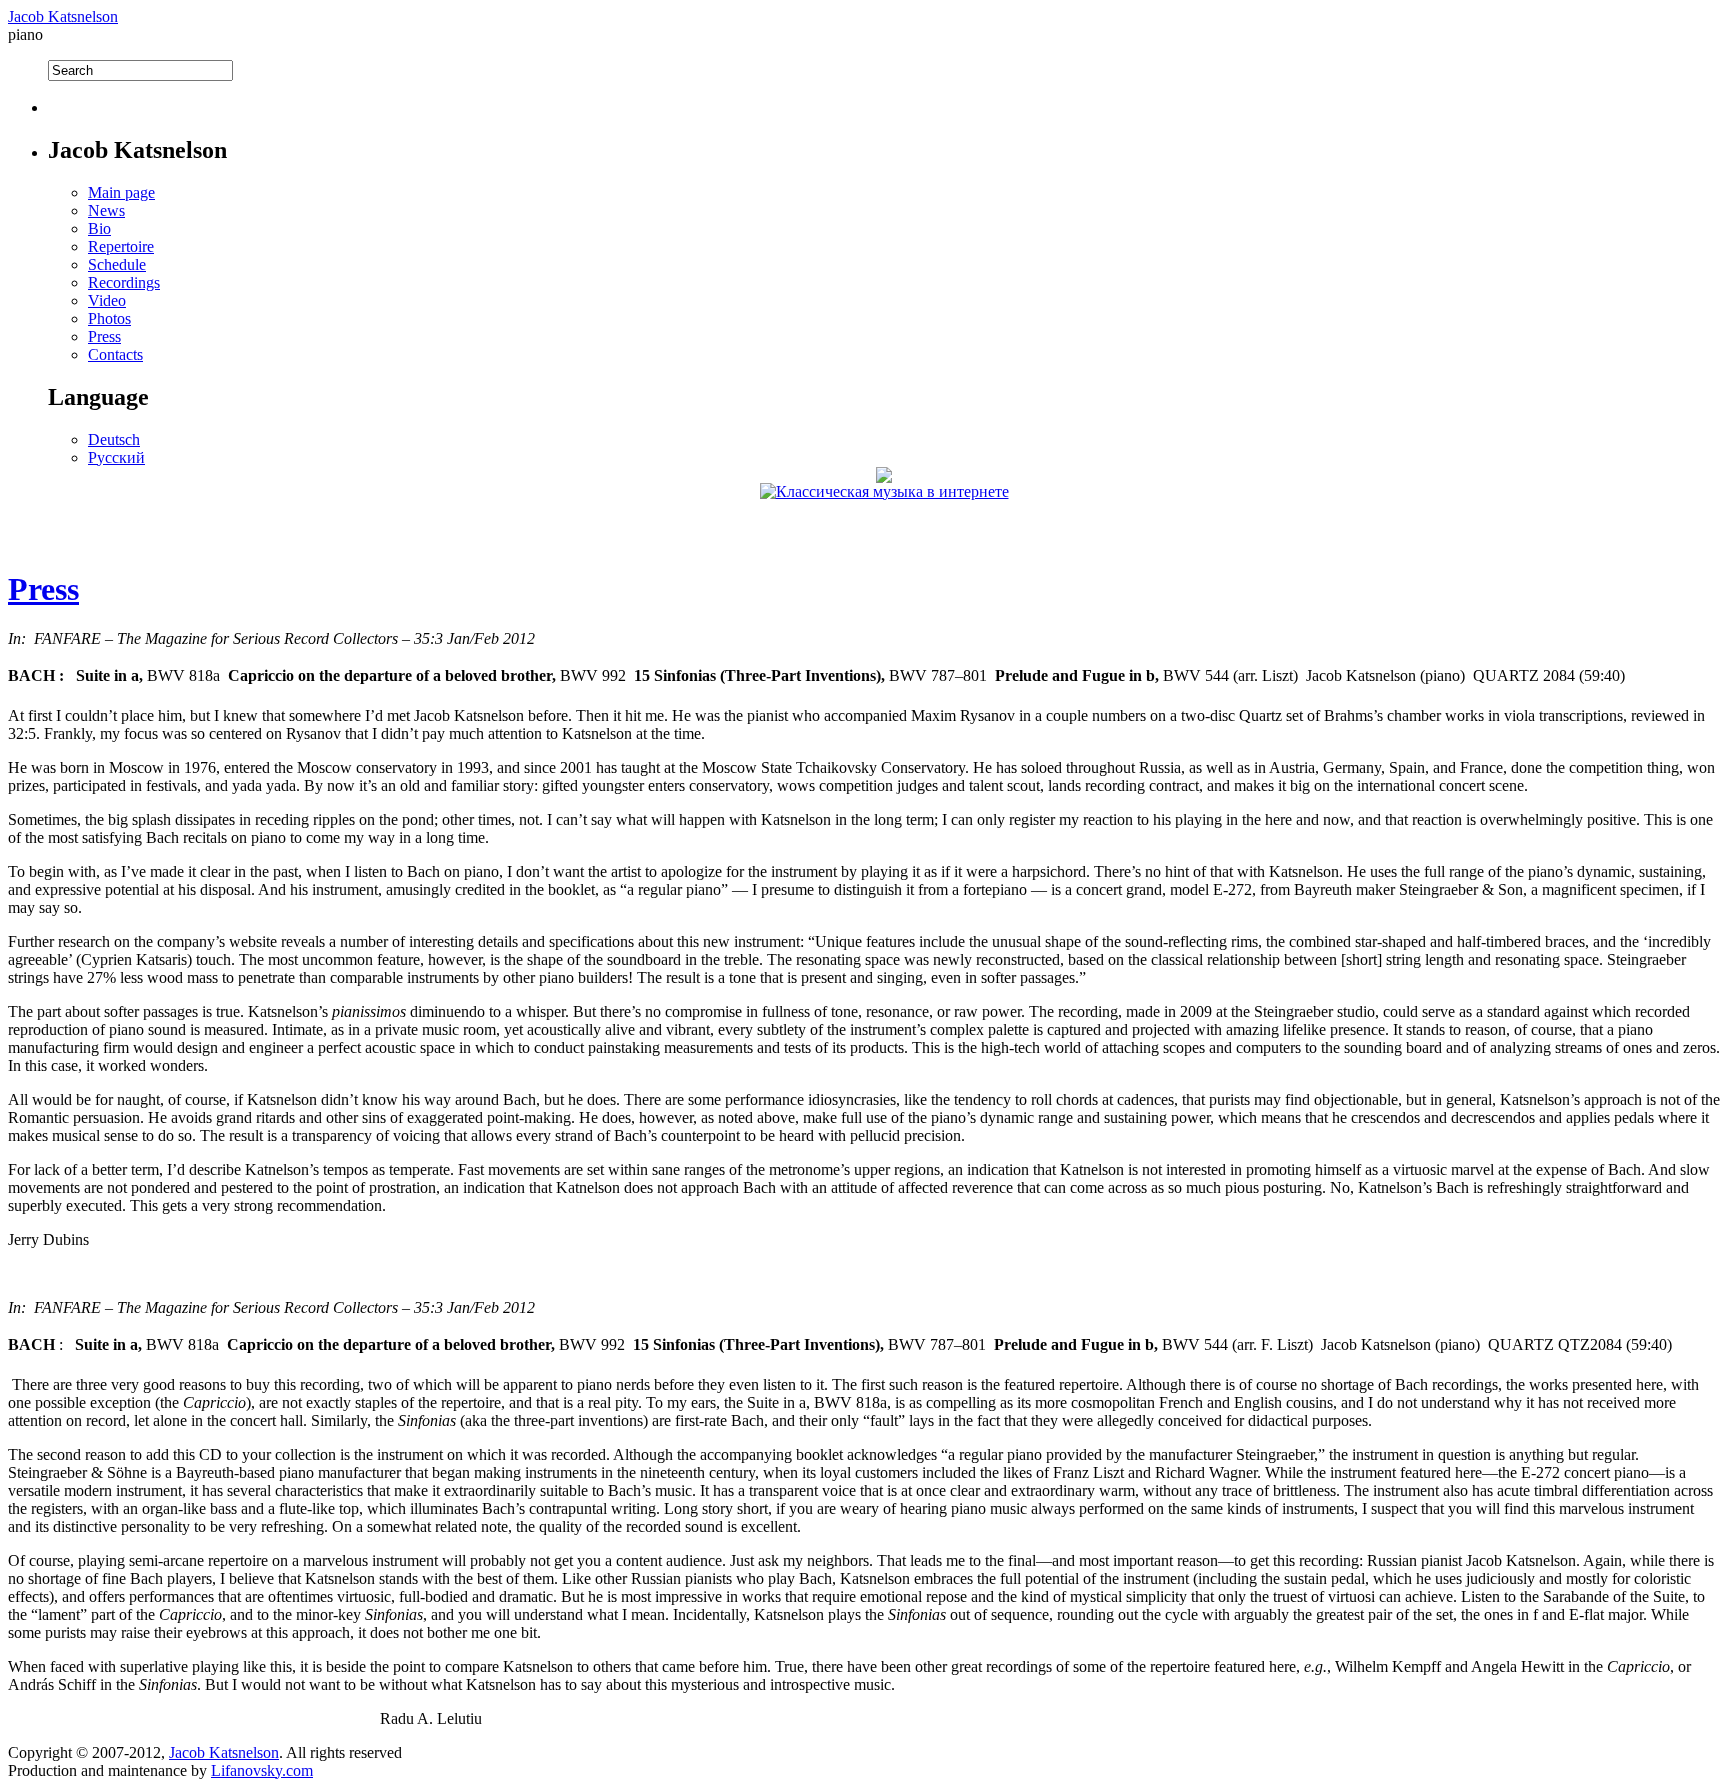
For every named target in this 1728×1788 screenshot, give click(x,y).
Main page (121, 192)
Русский (116, 457)
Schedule (117, 264)
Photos (109, 318)
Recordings (124, 282)
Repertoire (121, 246)
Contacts (115, 354)
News (106, 210)
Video (107, 300)
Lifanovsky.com (262, 1770)
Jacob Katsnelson (63, 16)
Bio (99, 228)
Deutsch (114, 439)
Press (104, 336)
